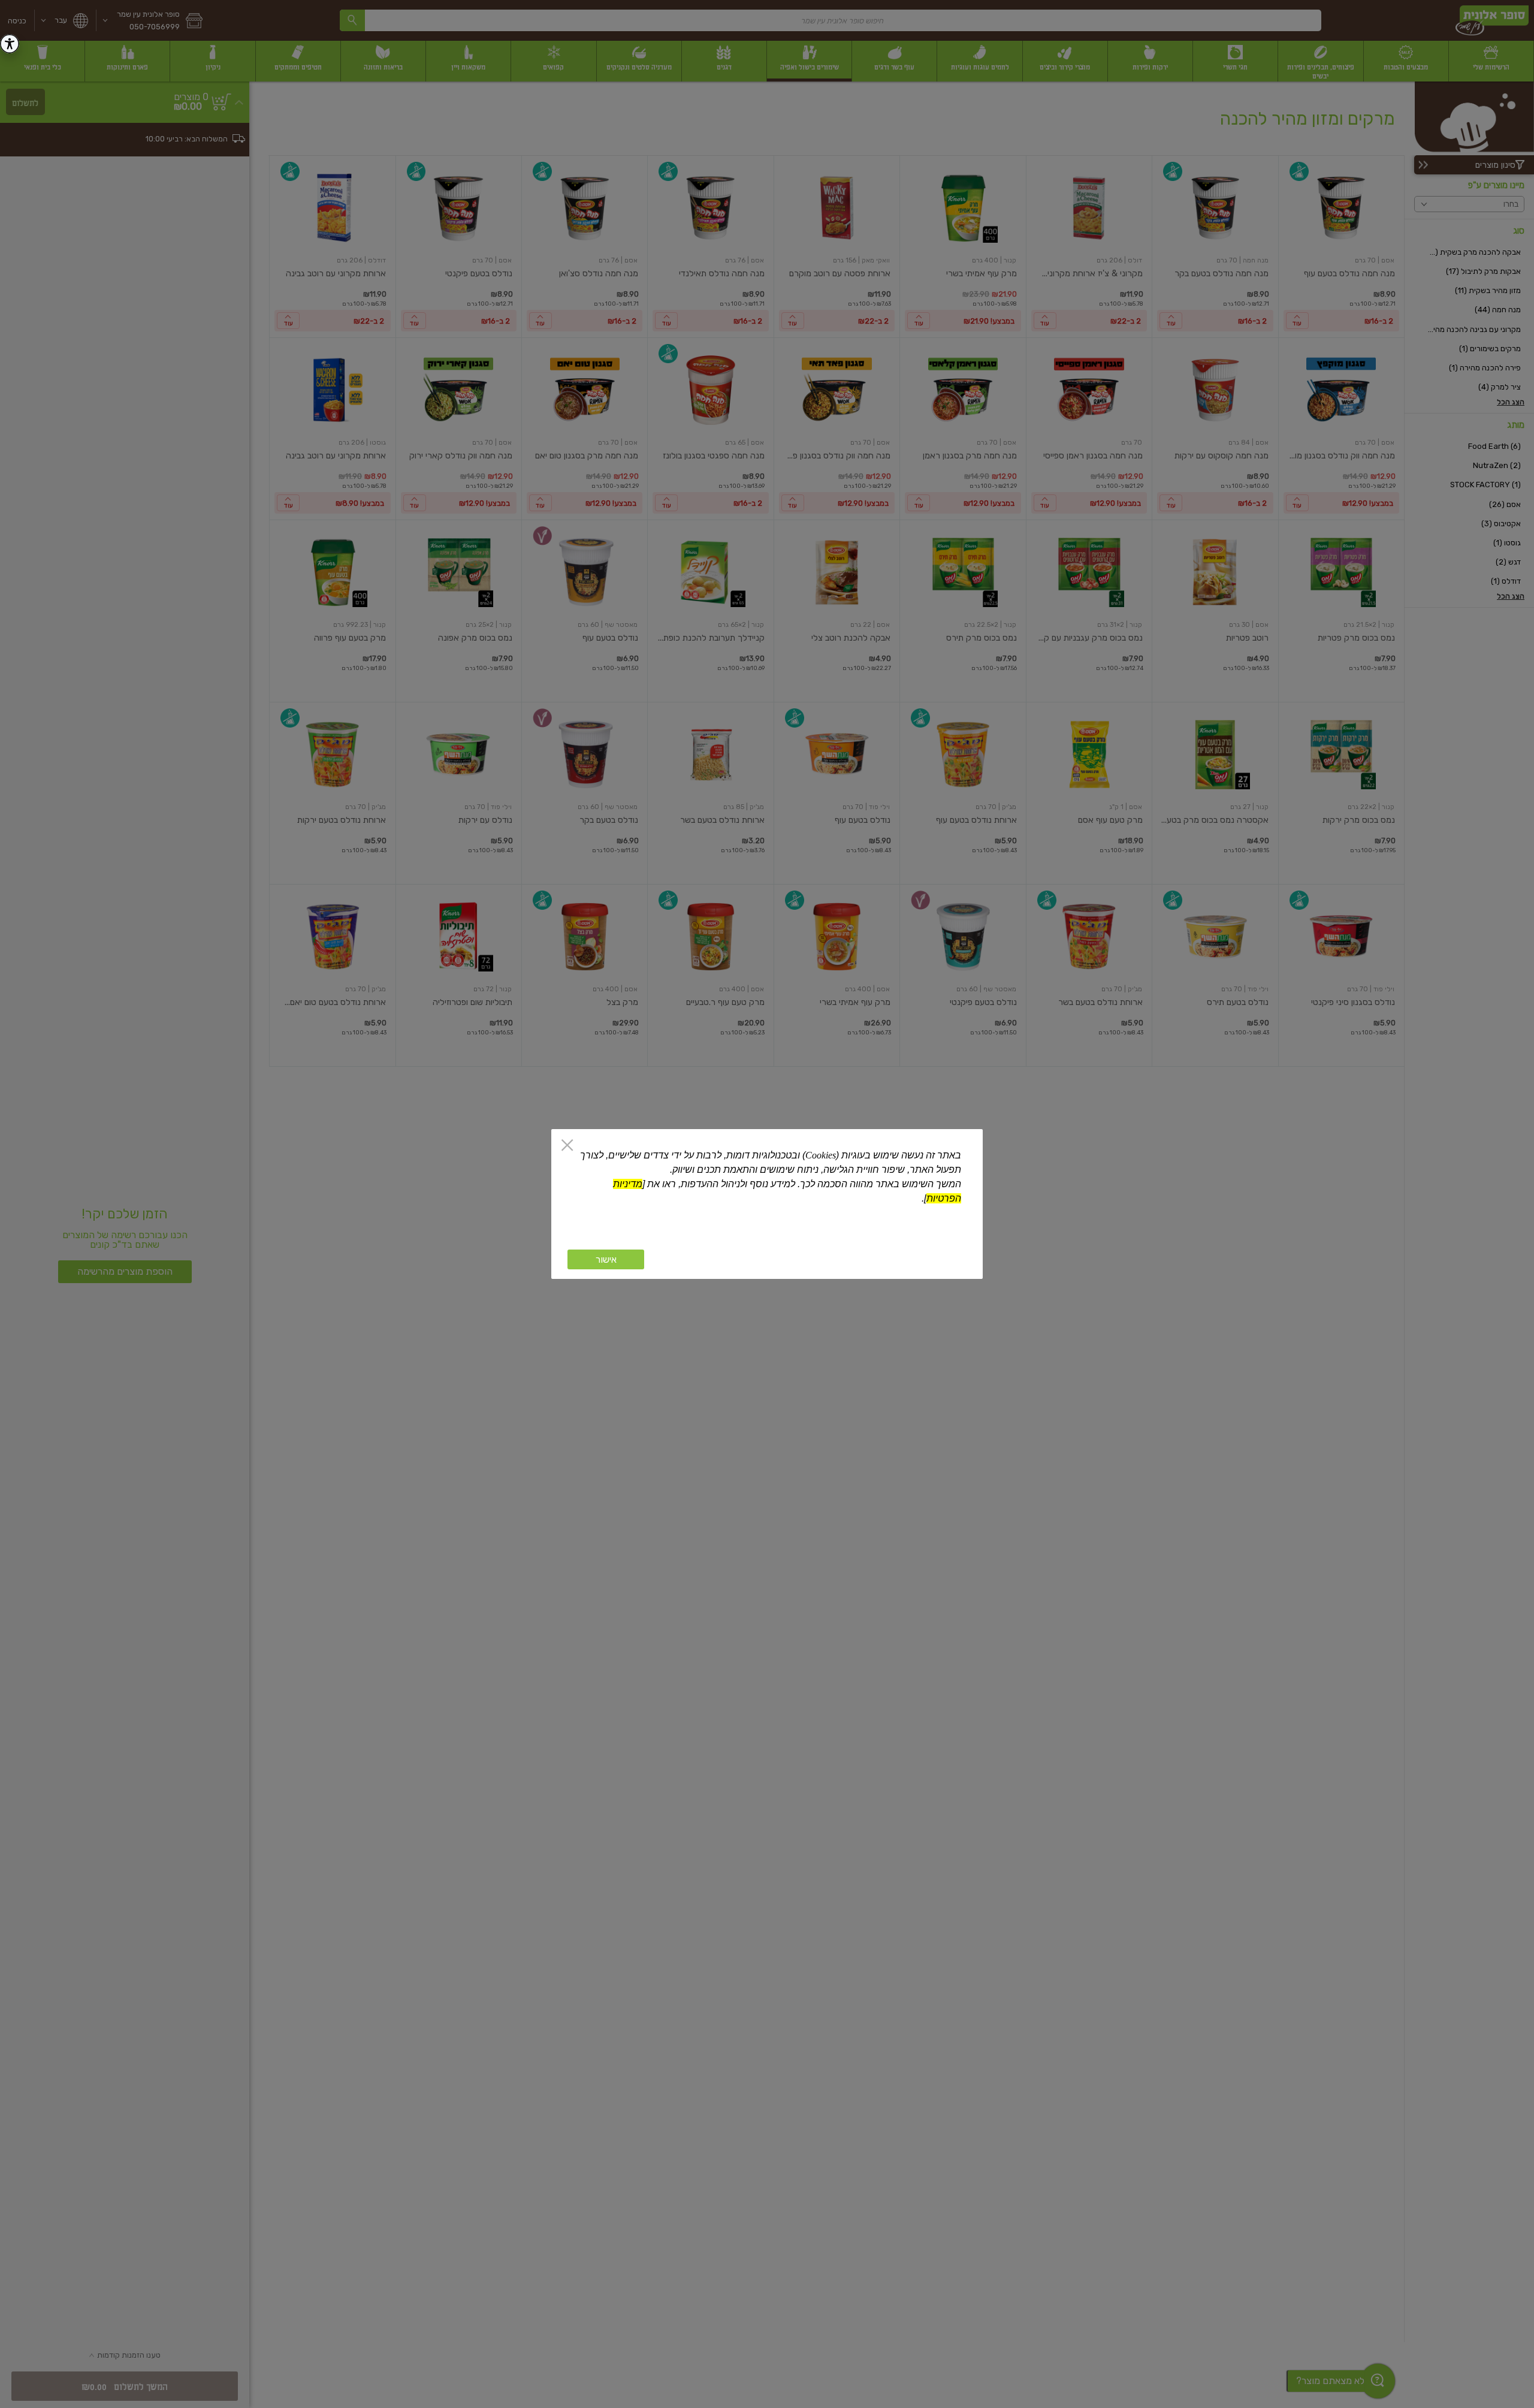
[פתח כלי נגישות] (10, 44)
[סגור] (567, 1146)
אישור (606, 1259)
